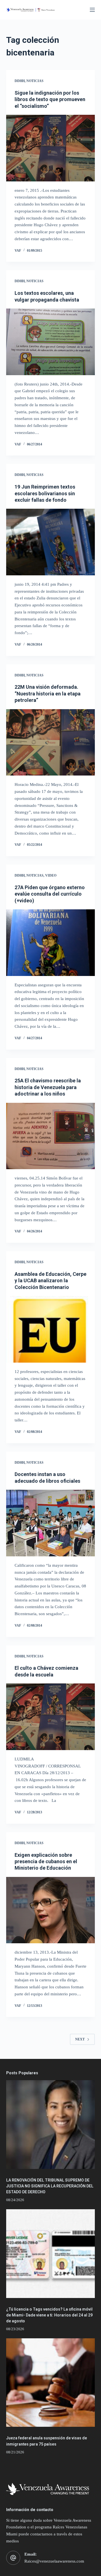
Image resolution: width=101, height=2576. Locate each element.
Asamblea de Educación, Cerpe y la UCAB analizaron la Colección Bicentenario (50, 1281)
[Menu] (92, 10)
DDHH (20, 81)
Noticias (35, 81)
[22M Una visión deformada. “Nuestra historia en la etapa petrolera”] (51, 742)
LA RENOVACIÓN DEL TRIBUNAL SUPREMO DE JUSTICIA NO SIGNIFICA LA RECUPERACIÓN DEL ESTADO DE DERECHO (50, 2186)
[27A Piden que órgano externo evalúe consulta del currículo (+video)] (51, 943)
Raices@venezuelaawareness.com (54, 2561)
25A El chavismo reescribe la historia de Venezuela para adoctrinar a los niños (48, 1087)
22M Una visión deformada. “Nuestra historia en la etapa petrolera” (48, 693)
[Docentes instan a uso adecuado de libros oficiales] (51, 1523)
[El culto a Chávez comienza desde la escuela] (51, 1717)
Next (80, 2039)
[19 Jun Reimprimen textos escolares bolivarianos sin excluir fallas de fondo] (51, 542)
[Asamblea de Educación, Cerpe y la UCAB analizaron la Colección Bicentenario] (51, 1329)
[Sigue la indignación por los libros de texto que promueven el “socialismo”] (51, 148)
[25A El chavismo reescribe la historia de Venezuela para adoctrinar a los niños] (51, 1136)
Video (51, 875)
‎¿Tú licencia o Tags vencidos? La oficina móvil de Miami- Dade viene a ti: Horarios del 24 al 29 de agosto (49, 2315)
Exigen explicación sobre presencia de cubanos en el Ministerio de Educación (46, 1862)
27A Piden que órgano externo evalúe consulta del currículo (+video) (50, 894)
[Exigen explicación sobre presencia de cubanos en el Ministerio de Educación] (51, 1910)
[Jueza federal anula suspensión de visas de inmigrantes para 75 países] (51, 2383)
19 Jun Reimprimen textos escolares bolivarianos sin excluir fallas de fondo (45, 493)
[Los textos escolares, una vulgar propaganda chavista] (51, 342)
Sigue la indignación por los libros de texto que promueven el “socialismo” (50, 99)
